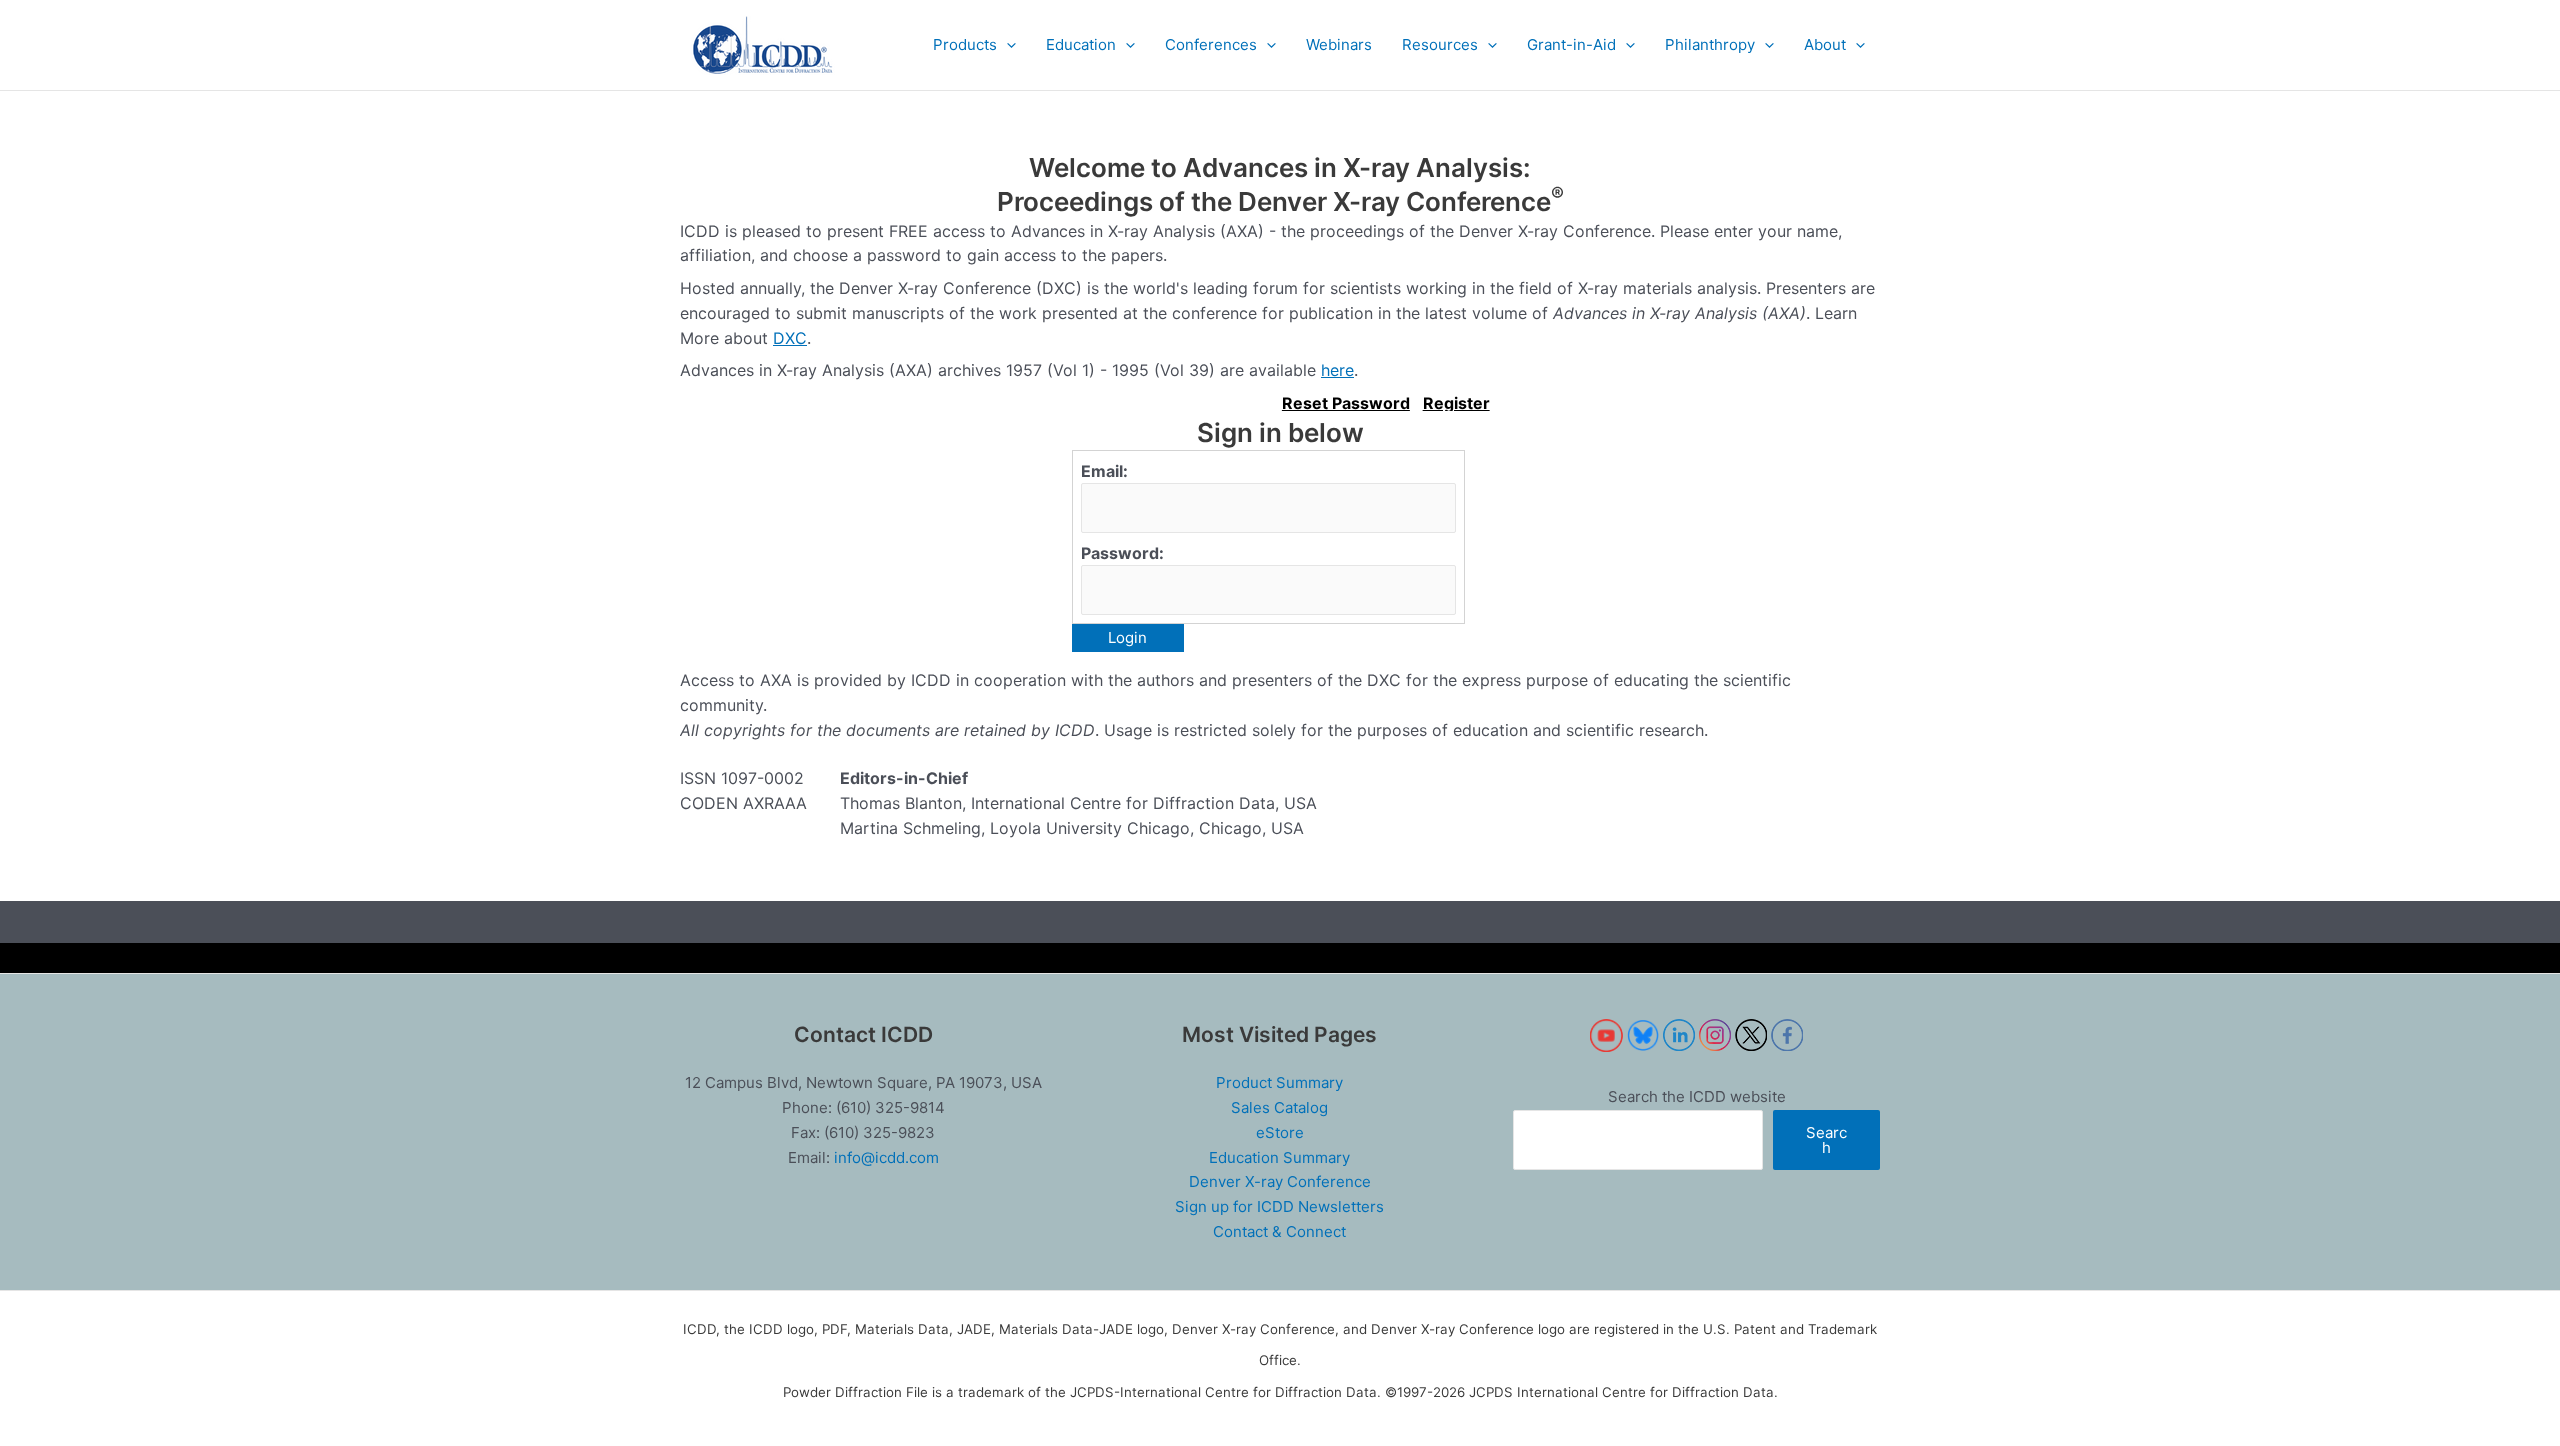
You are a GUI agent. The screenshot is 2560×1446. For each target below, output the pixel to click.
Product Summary (1279, 1082)
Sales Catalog (1279, 1107)
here (1337, 370)
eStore (1280, 1132)
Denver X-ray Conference (1280, 1181)
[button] (974, 45)
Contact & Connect (1279, 1231)
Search (1826, 1140)
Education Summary (1279, 1157)
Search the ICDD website (1697, 1096)
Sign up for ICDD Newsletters (1279, 1206)
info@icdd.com (886, 1157)
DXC (790, 338)
